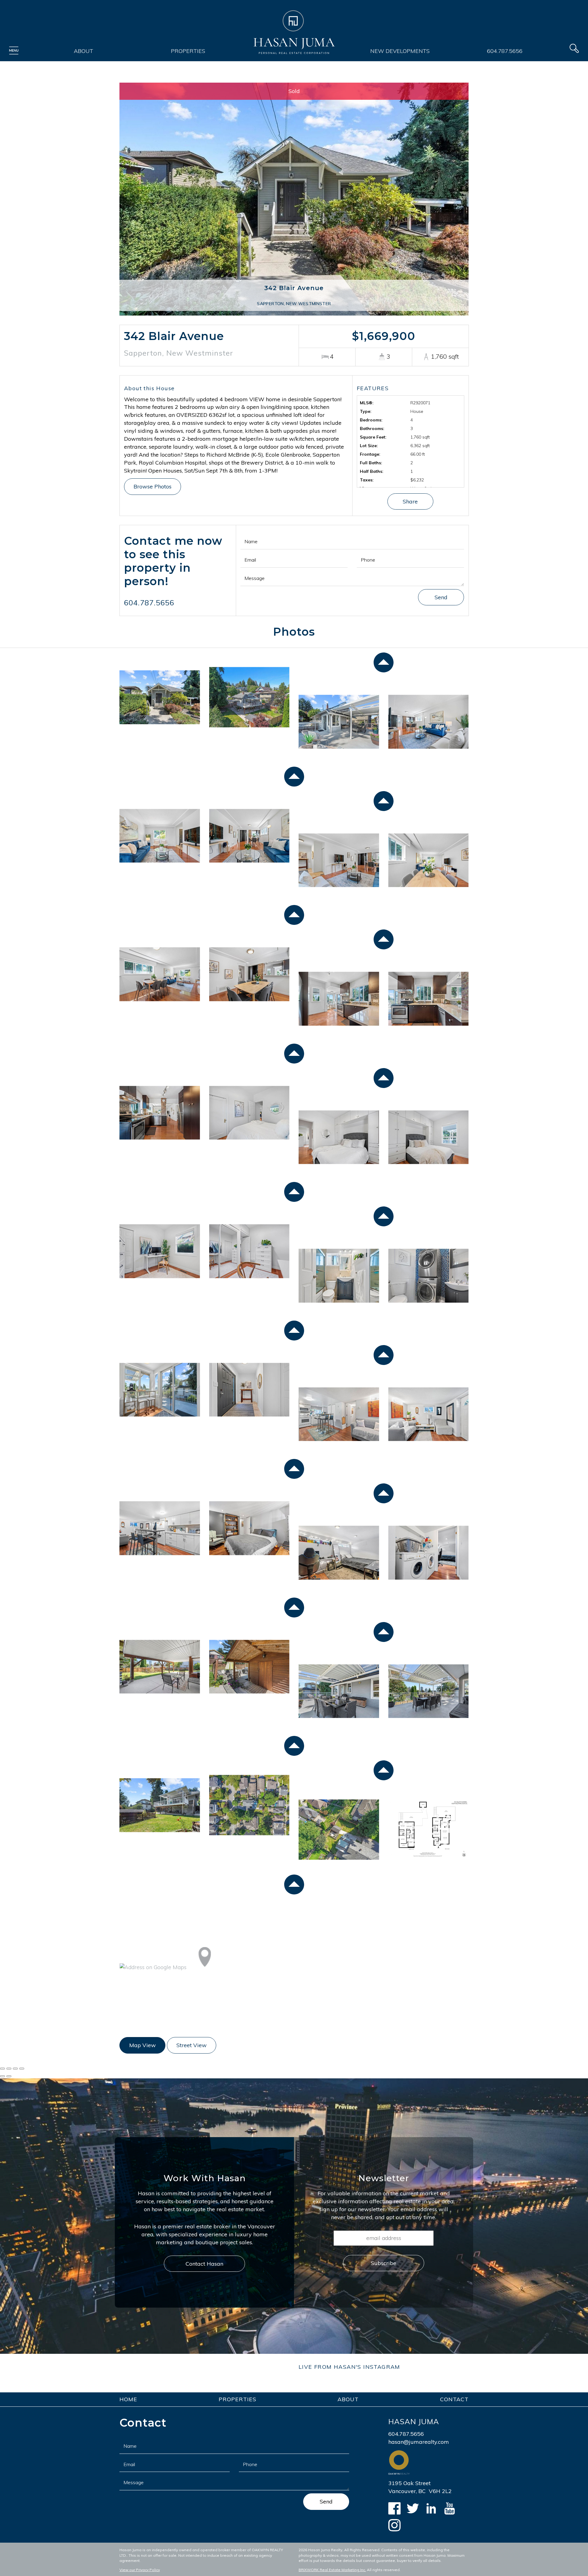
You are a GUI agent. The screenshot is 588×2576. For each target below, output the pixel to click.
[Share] (9, 2069)
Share (410, 501)
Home (128, 2399)
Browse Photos (153, 486)
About (83, 51)
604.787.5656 (505, 51)
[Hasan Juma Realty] (294, 32)
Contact (454, 2399)
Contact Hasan (204, 2264)
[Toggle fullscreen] (15, 2069)
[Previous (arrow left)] (2, 2076)
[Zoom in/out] (22, 2069)
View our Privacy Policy (140, 2570)
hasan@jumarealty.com (419, 2442)
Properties (188, 51)
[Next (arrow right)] (9, 2076)
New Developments (400, 51)
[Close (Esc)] (2, 2069)
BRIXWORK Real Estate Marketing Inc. (332, 2570)
